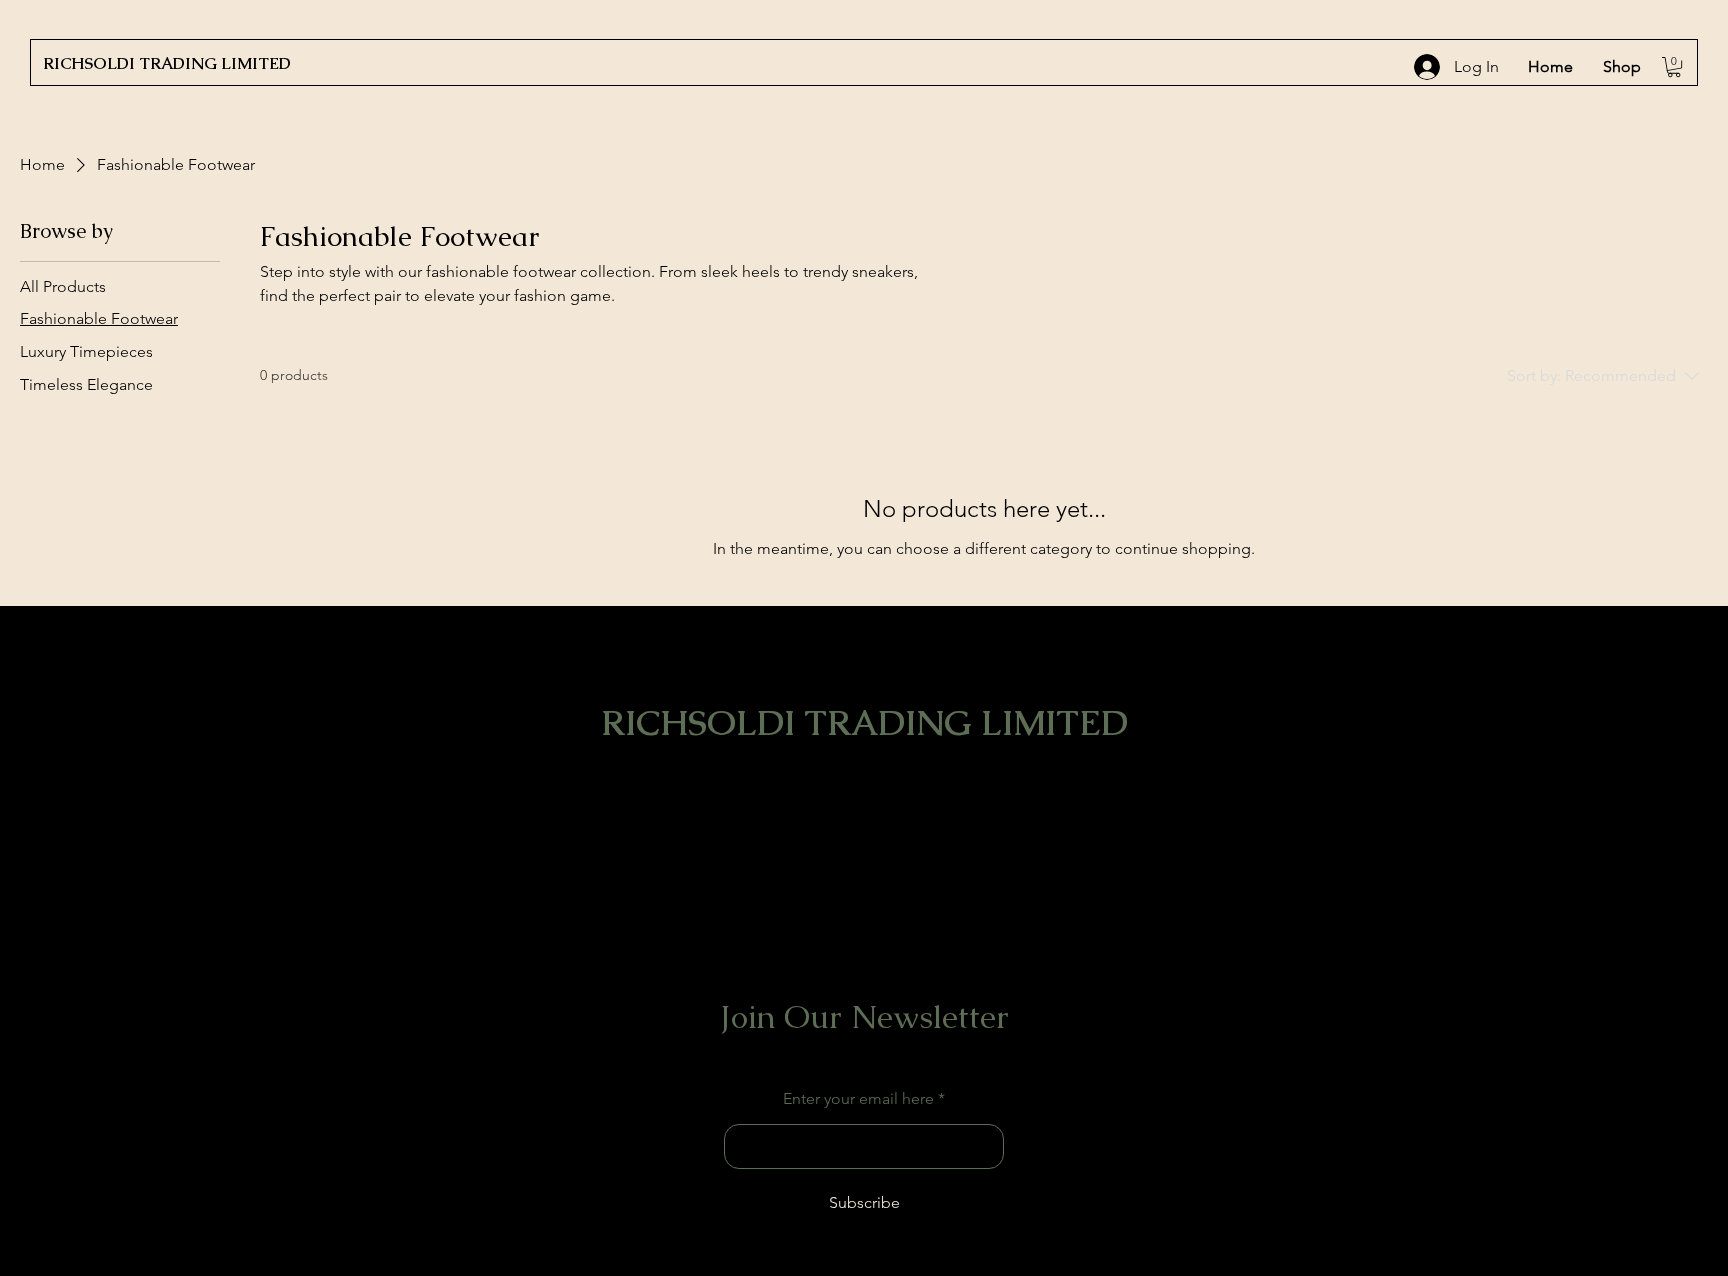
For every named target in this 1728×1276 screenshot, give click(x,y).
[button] (1674, 67)
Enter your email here (858, 1099)
